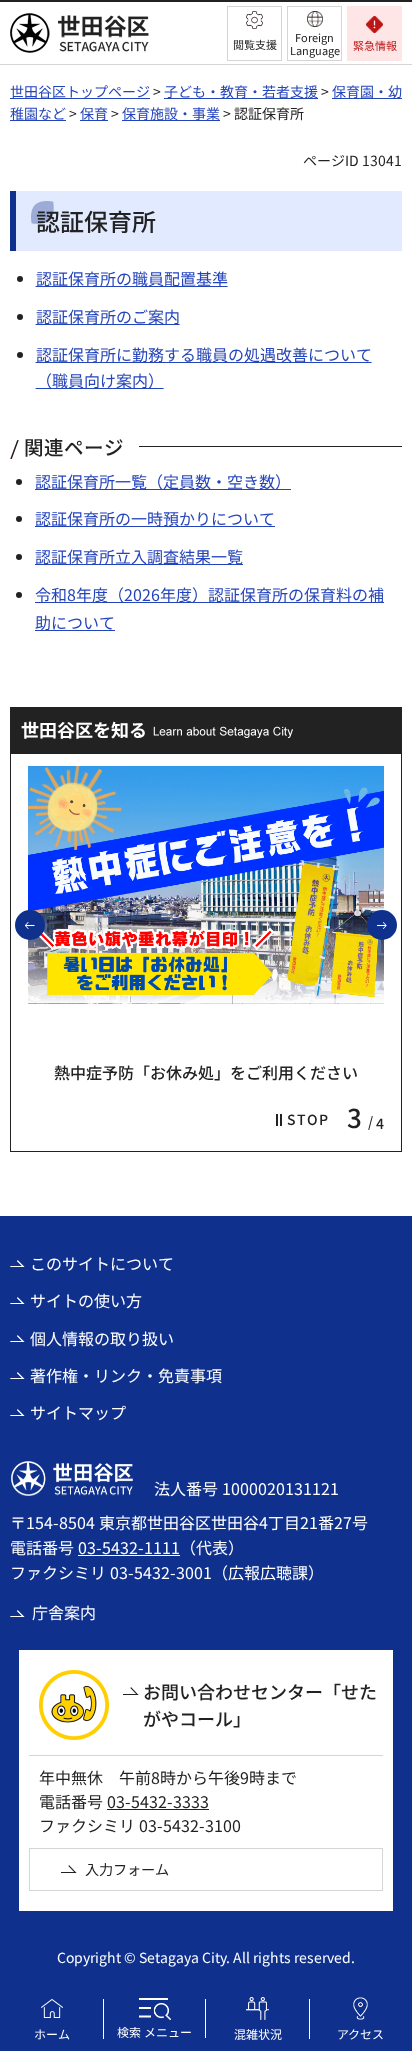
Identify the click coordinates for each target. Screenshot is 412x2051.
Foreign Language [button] (315, 43)
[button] (254, 33)
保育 (94, 113)
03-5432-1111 (129, 1547)
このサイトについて (102, 1263)
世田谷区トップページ (80, 91)
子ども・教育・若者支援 (241, 91)
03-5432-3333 (158, 1801)
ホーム (52, 2033)
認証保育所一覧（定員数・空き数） (163, 481)
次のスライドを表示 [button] (396, 924)
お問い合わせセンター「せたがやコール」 (260, 1704)
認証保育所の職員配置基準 (132, 278)
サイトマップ (78, 1412)
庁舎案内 (64, 1612)
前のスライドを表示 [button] (44, 924)
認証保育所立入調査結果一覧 (139, 556)
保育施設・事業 (171, 113)
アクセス (360, 2033)
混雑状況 (258, 2033)
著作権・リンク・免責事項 (126, 1375)
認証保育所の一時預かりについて (155, 518)
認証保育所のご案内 (108, 316)
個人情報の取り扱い (102, 1338)
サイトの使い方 (86, 1300)
